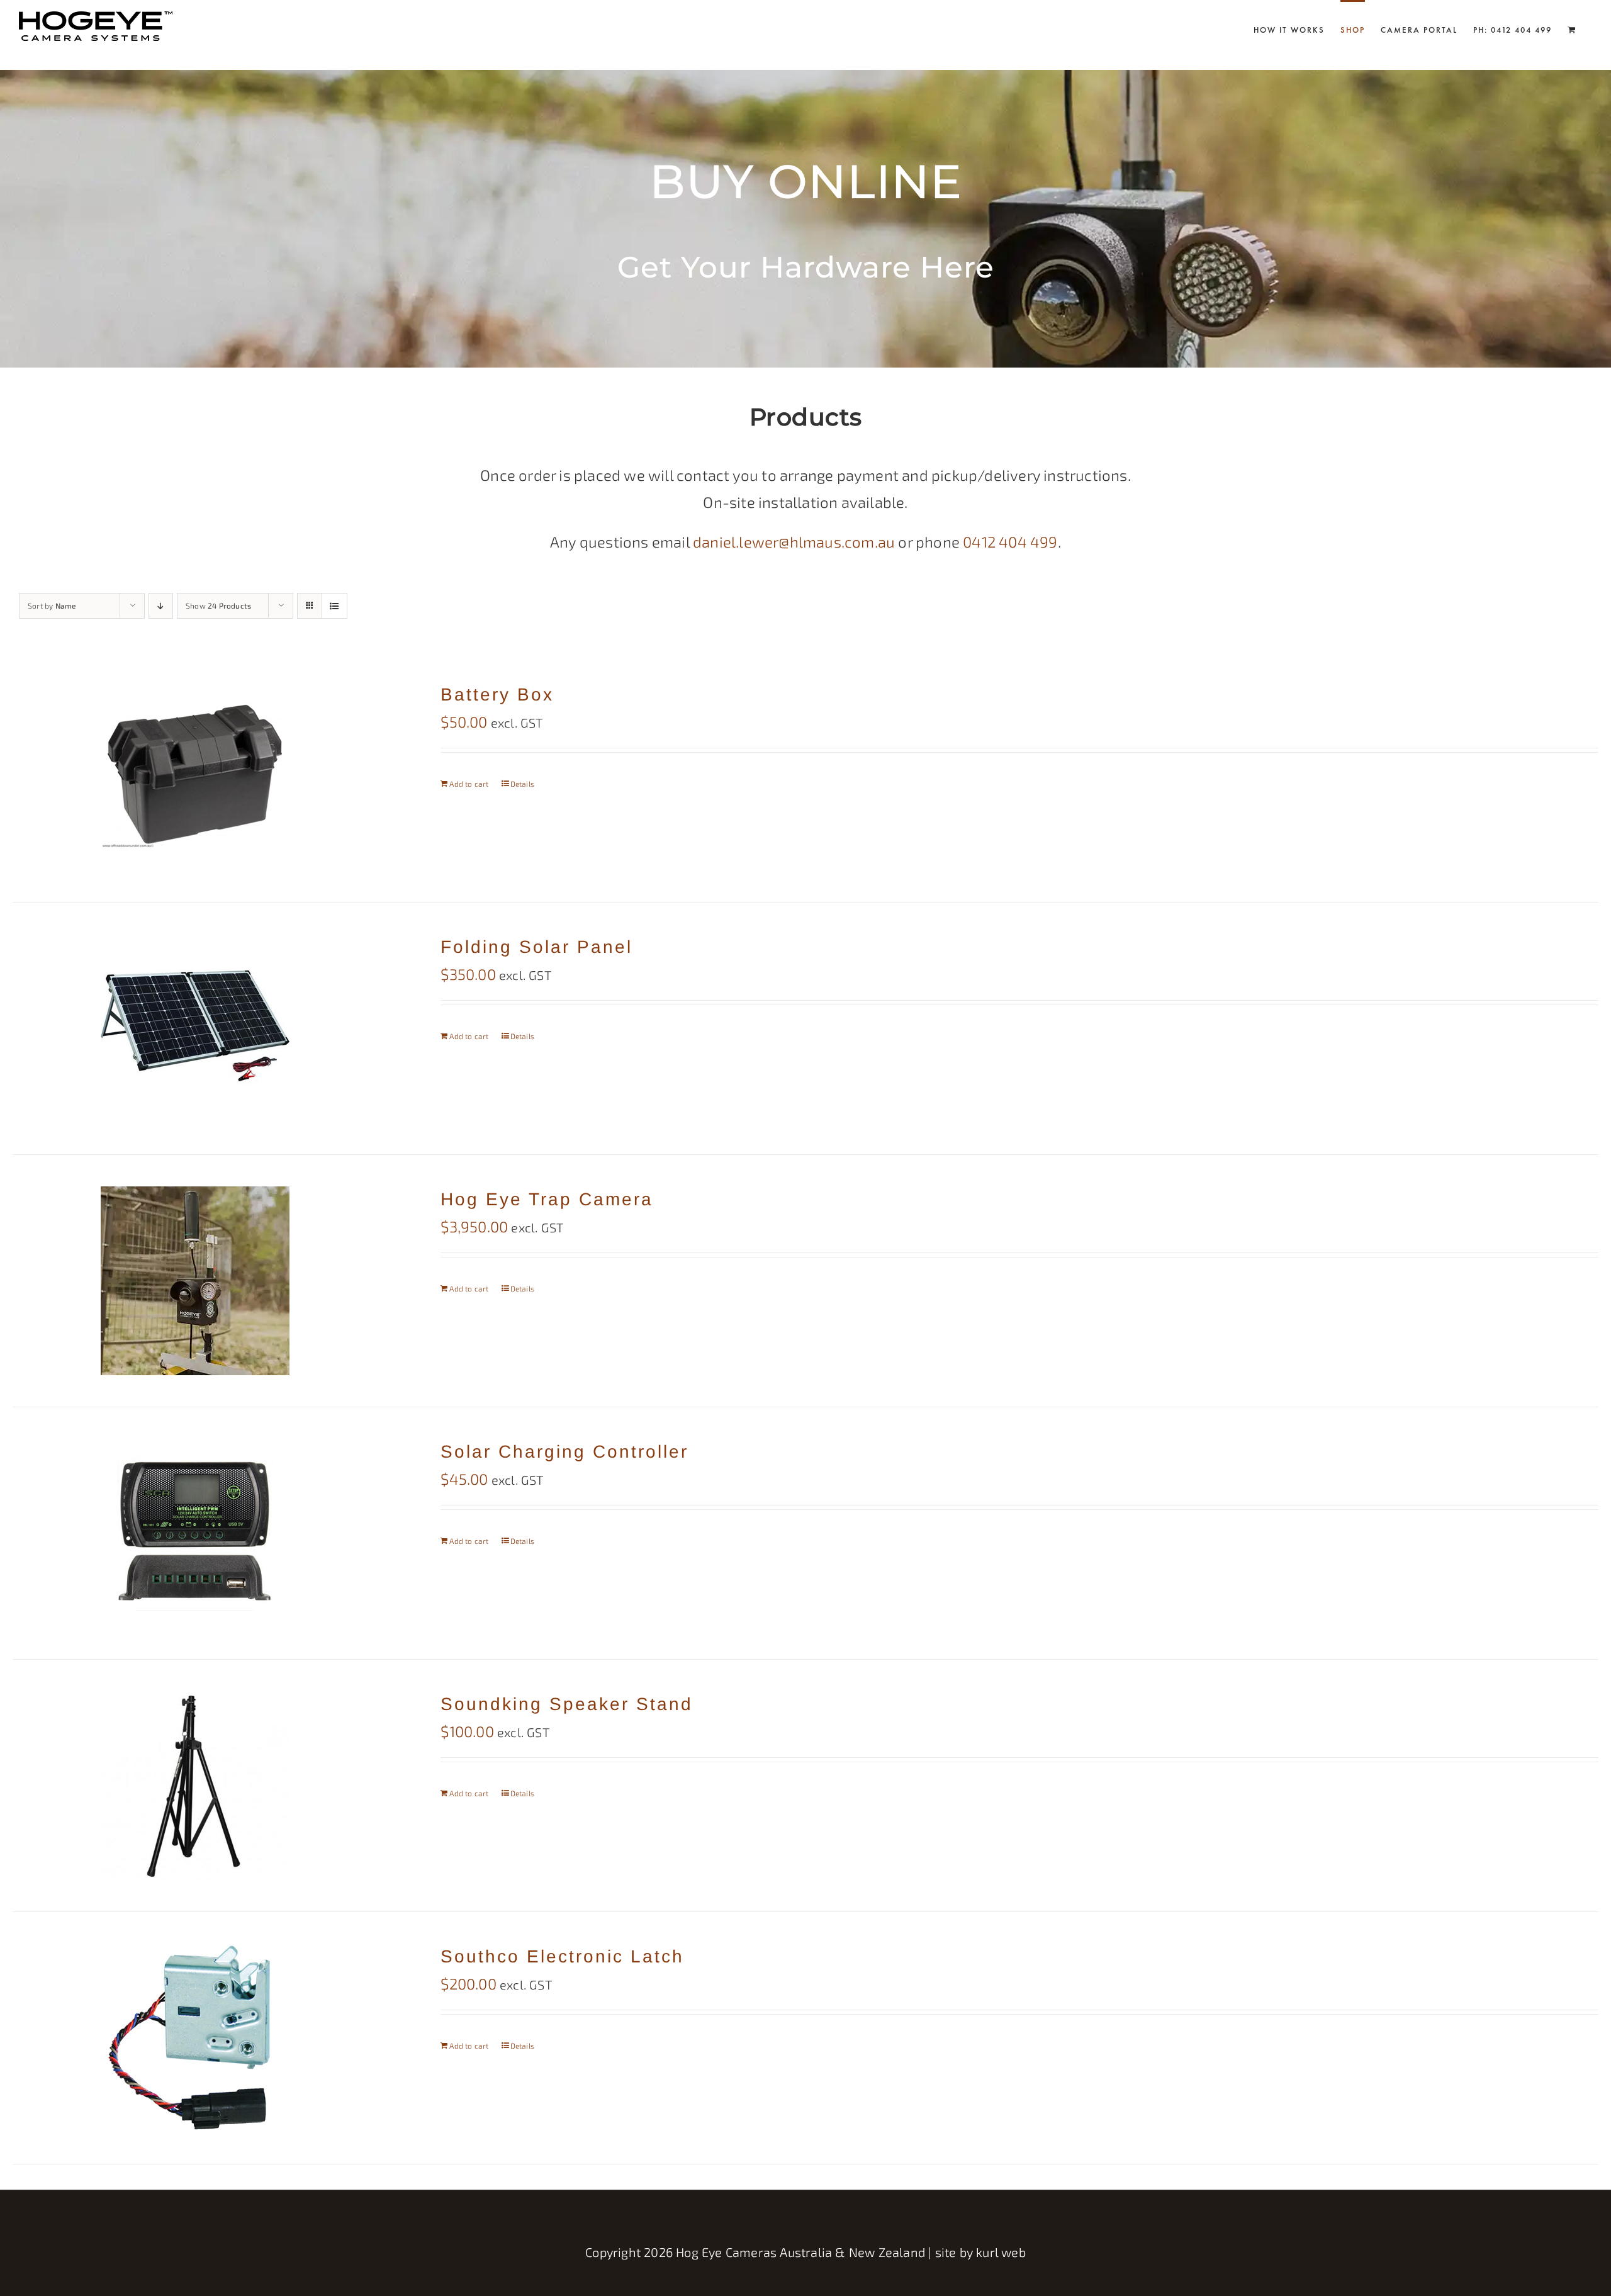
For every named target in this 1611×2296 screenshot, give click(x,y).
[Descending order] (161, 606)
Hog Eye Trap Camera (547, 1199)
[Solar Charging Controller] (195, 1533)
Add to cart (469, 784)
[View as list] (334, 606)
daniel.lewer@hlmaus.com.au (794, 542)
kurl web (1001, 2252)
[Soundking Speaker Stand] (195, 1786)
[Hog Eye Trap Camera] (195, 1281)
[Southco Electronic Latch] (195, 2038)
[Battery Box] (195, 776)
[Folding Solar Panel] (195, 1028)
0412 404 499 (1010, 542)
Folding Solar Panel (536, 947)
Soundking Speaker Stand (567, 1704)
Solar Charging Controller (564, 1452)
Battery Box (497, 695)
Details (522, 784)
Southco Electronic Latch (562, 1956)
